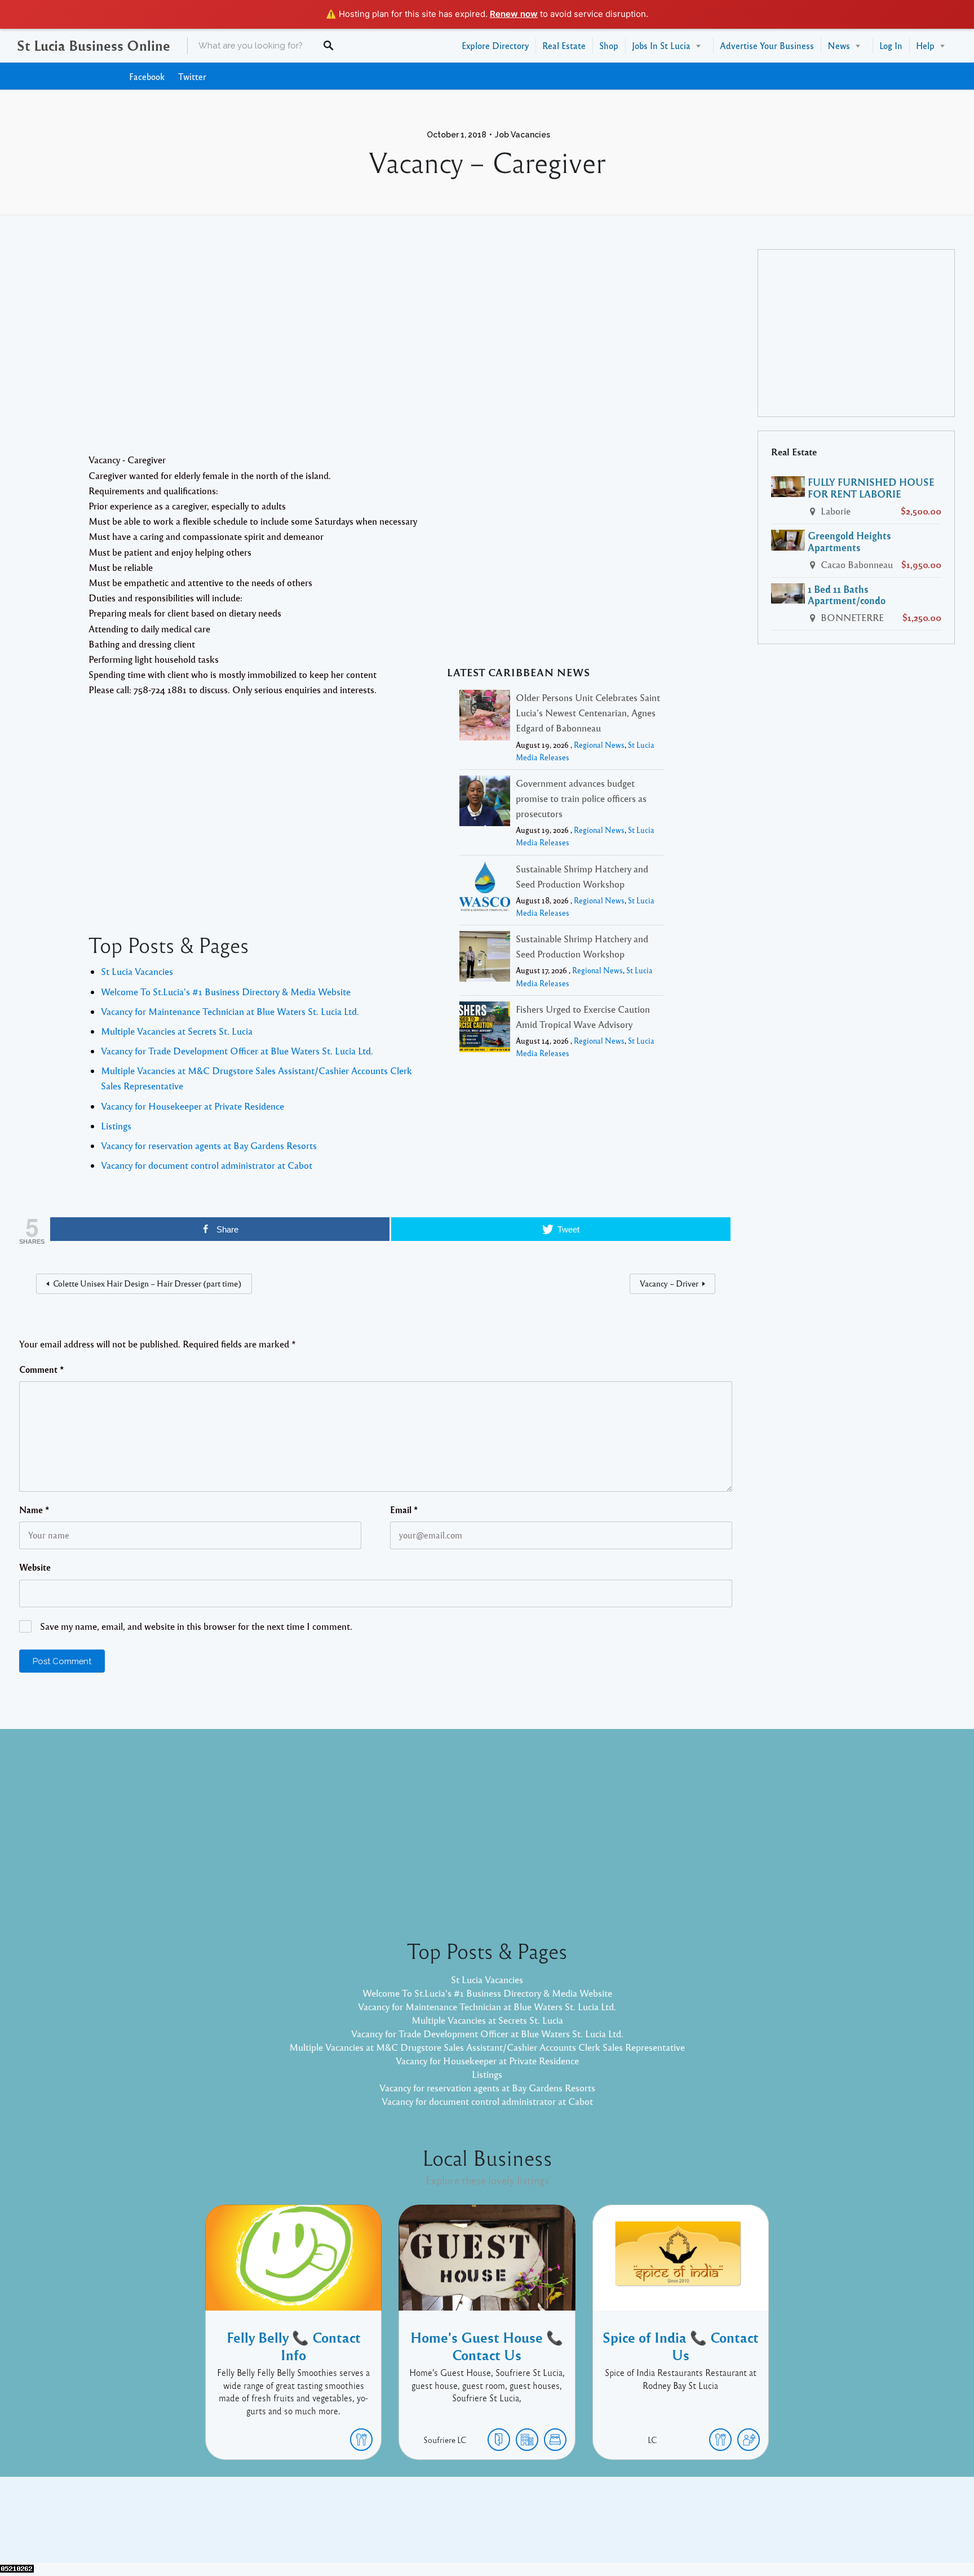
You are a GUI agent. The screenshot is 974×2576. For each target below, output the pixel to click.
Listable (524, 2528)
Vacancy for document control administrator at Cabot (207, 1165)
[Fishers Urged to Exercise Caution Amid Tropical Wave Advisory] (485, 1029)
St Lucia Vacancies (137, 971)
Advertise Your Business (767, 45)
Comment (42, 1369)
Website (35, 1567)
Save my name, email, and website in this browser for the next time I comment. (196, 1626)
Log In (891, 45)
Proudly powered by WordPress (440, 2528)
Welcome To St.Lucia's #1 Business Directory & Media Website (226, 992)
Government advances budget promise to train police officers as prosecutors (581, 798)
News (839, 45)
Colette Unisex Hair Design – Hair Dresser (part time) (147, 1283)
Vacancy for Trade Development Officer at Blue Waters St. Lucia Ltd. (237, 1051)
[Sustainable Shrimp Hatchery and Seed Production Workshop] (485, 888)
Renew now (514, 14)
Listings (116, 1126)
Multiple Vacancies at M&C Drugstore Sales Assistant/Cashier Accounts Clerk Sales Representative (487, 2047)
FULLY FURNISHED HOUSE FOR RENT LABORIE (871, 488)
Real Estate (564, 45)
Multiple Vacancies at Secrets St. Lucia (177, 1031)
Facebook (147, 76)
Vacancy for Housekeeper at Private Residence (192, 1106)
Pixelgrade (567, 2528)
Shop (609, 45)
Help (925, 45)
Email (404, 1510)
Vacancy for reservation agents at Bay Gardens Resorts (209, 1145)
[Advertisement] (376, 351)
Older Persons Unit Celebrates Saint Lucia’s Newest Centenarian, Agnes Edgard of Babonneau (588, 713)
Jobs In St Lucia (661, 45)
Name (34, 1510)
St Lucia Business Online (94, 45)
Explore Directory (495, 45)
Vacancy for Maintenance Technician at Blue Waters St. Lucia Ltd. (230, 1011)
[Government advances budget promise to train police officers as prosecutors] (485, 803)
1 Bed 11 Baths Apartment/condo (847, 595)
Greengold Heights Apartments (849, 541)
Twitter (192, 76)
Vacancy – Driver (669, 1283)
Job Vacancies (523, 135)
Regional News (599, 745)
